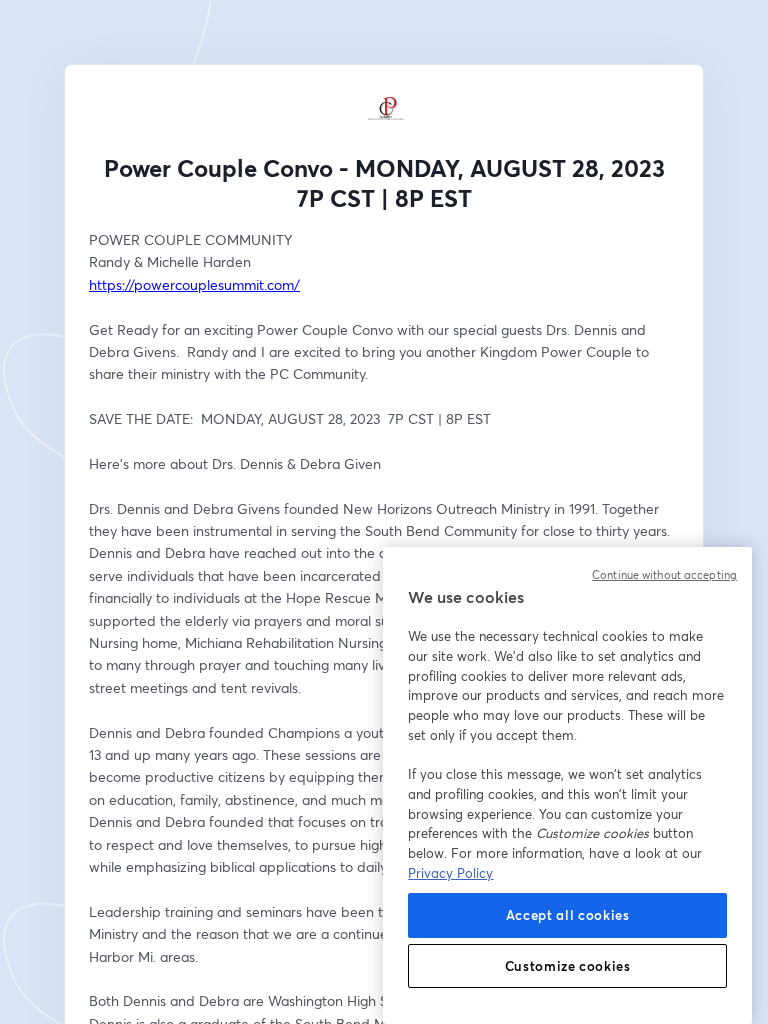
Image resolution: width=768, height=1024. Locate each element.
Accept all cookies (568, 915)
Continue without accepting (664, 575)
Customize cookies (568, 966)
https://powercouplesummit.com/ (194, 284)
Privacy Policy (450, 873)
